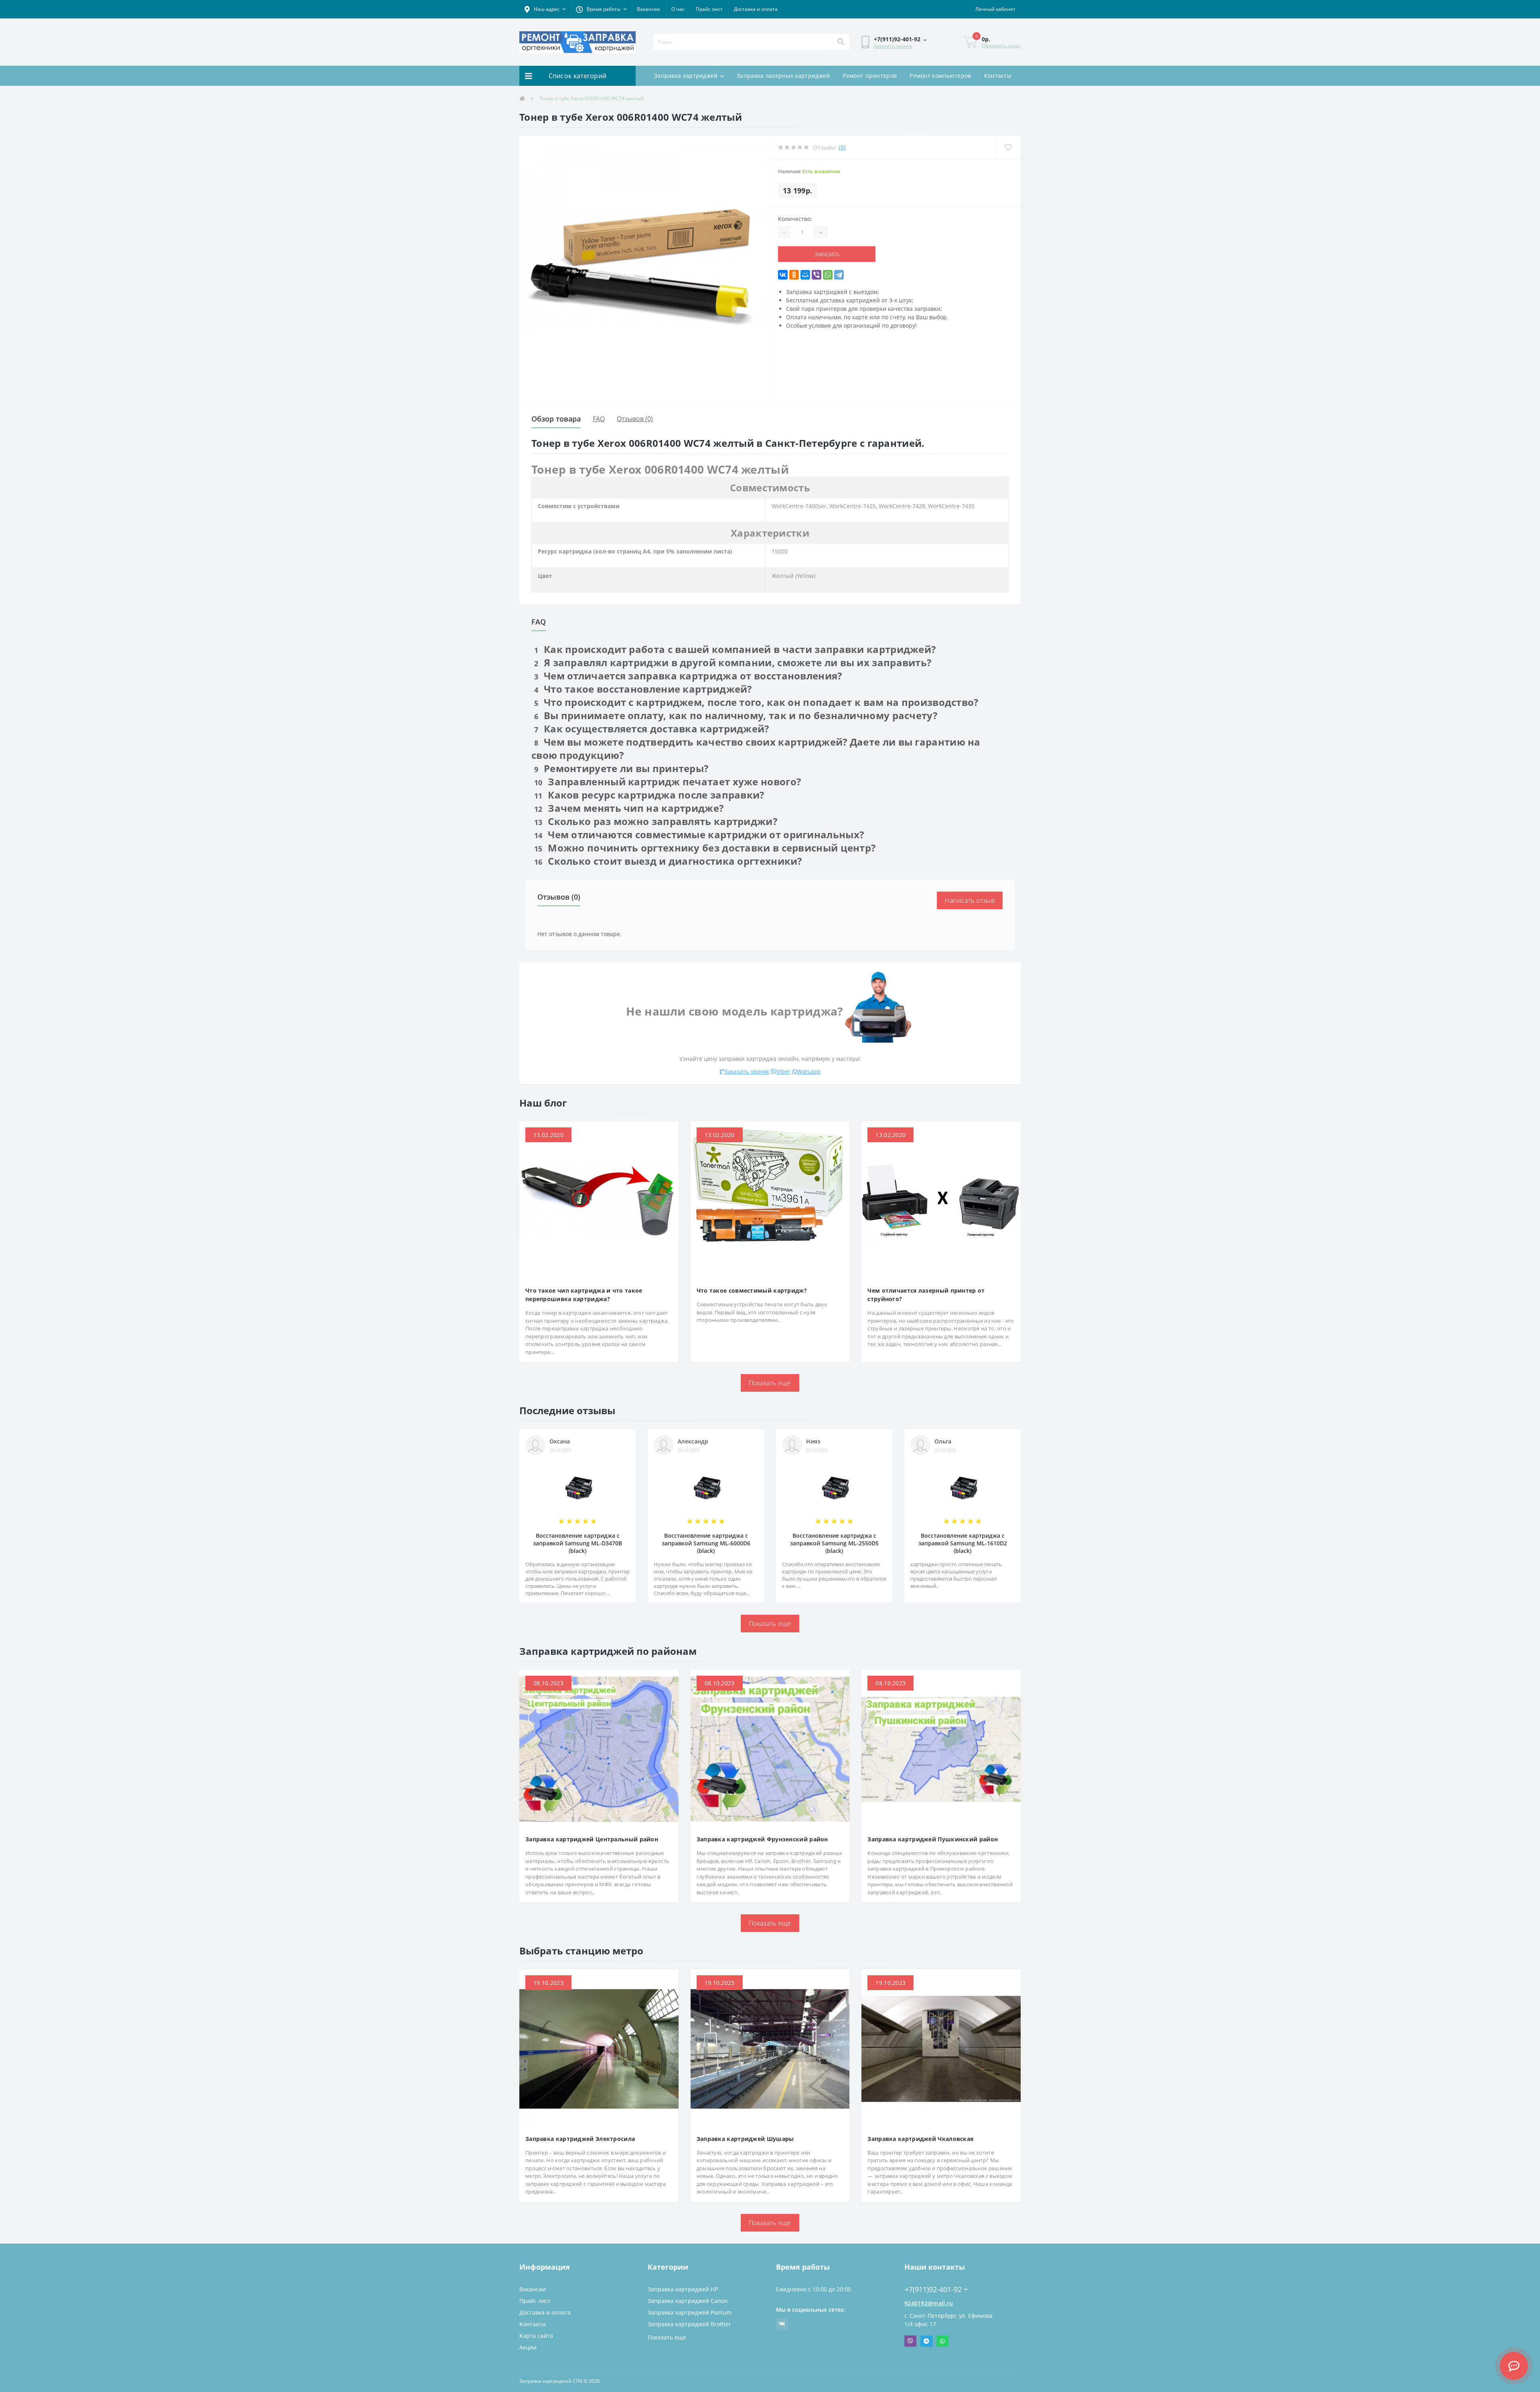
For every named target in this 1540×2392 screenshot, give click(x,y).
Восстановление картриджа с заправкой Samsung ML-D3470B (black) (577, 1543)
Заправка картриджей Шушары (745, 2139)
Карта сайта (536, 2336)
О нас (678, 9)
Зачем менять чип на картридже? (629, 808)
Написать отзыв (970, 900)
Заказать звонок (893, 46)
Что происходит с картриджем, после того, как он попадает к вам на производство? (756, 702)
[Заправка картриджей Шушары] (770, 2048)
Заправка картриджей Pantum (690, 2312)
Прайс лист (709, 9)
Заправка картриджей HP (683, 2289)
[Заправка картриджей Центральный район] (599, 1748)
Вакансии (648, 9)
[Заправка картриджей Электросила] (599, 2048)
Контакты (998, 76)
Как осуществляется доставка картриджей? (652, 729)
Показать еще (770, 1383)
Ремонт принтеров (870, 76)
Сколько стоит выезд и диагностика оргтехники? (668, 861)
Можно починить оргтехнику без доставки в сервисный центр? (705, 848)
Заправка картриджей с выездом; (833, 292)
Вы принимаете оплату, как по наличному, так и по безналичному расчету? (736, 715)
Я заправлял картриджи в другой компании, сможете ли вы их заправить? (733, 662)
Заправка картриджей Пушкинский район (933, 1839)
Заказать (811, 254)
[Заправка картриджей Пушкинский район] (941, 1748)
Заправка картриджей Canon (688, 2301)
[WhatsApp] (828, 275)
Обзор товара (556, 419)
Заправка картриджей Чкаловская (920, 2139)
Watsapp (809, 1071)
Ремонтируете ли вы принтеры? (621, 768)
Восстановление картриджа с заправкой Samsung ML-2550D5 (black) (834, 1543)
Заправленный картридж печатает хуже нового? (668, 781)
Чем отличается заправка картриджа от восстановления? (688, 676)
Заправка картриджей (686, 76)
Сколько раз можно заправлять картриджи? (656, 821)
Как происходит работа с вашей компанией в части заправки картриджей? (735, 649)
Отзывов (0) (635, 419)
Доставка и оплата (756, 9)
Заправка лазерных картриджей (783, 76)
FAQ (599, 419)
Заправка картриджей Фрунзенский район (762, 1839)
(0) (842, 147)
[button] (545, 9)
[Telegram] (839, 275)
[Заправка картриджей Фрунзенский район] (770, 1748)
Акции (528, 2347)
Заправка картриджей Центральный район (592, 1839)
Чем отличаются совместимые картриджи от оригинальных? (699, 834)
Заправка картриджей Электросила (580, 2139)
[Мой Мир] (805, 275)
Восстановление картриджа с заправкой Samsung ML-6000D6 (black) (706, 1543)
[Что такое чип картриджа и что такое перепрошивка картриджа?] (599, 1200)
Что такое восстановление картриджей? (643, 689)
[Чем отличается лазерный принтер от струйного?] (941, 1200)
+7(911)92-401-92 (928, 2277)
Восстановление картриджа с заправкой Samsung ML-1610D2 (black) (963, 1543)
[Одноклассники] (794, 275)
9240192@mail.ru (929, 2303)
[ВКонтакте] (783, 275)
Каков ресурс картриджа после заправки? (649, 795)
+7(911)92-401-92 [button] (933, 2290)
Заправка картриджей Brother (689, 2324)
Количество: (795, 219)
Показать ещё (667, 2337)
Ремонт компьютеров (940, 76)
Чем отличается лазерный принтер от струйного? (926, 1295)
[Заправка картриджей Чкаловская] (941, 2048)
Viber (783, 1071)
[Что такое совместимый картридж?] (770, 1200)
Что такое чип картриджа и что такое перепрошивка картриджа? (584, 1295)
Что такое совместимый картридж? (752, 1290)
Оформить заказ (1001, 46)
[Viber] (817, 275)
